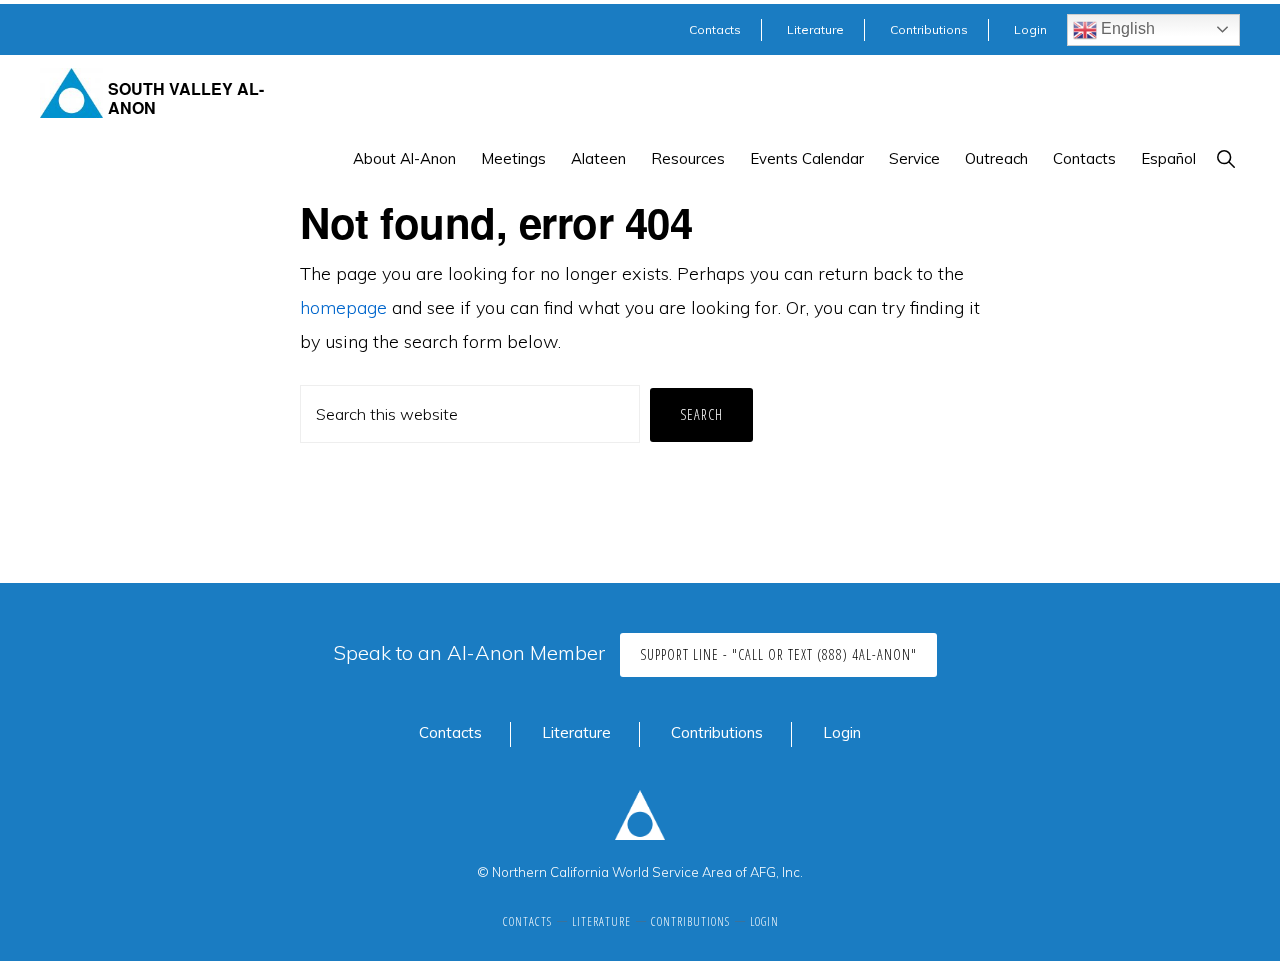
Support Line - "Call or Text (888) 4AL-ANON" (778, 654)
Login (842, 732)
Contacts (450, 732)
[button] (1225, 158)
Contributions (717, 732)
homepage (343, 307)
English (1126, 28)
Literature (576, 732)
